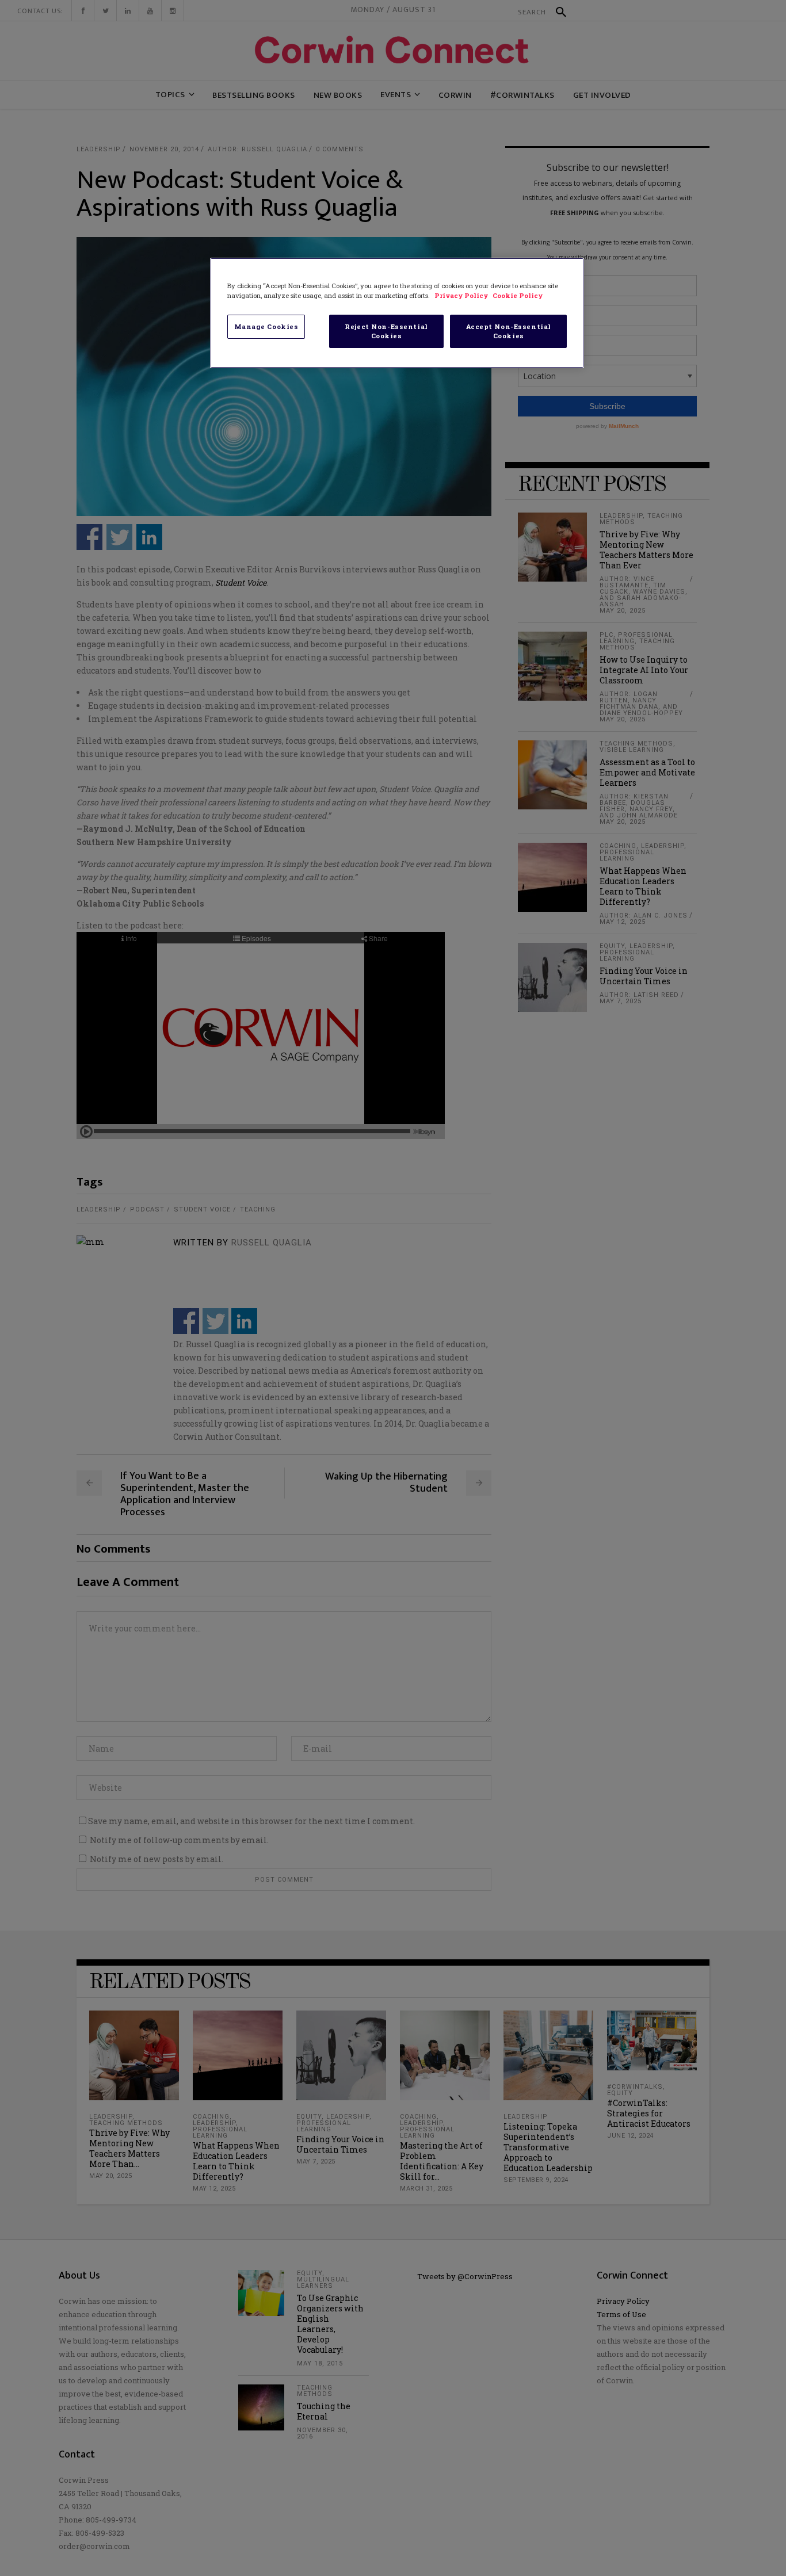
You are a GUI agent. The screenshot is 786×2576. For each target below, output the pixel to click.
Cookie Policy (518, 295)
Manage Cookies (266, 326)
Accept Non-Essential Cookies (509, 331)
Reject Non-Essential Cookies (386, 331)
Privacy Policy (462, 295)
